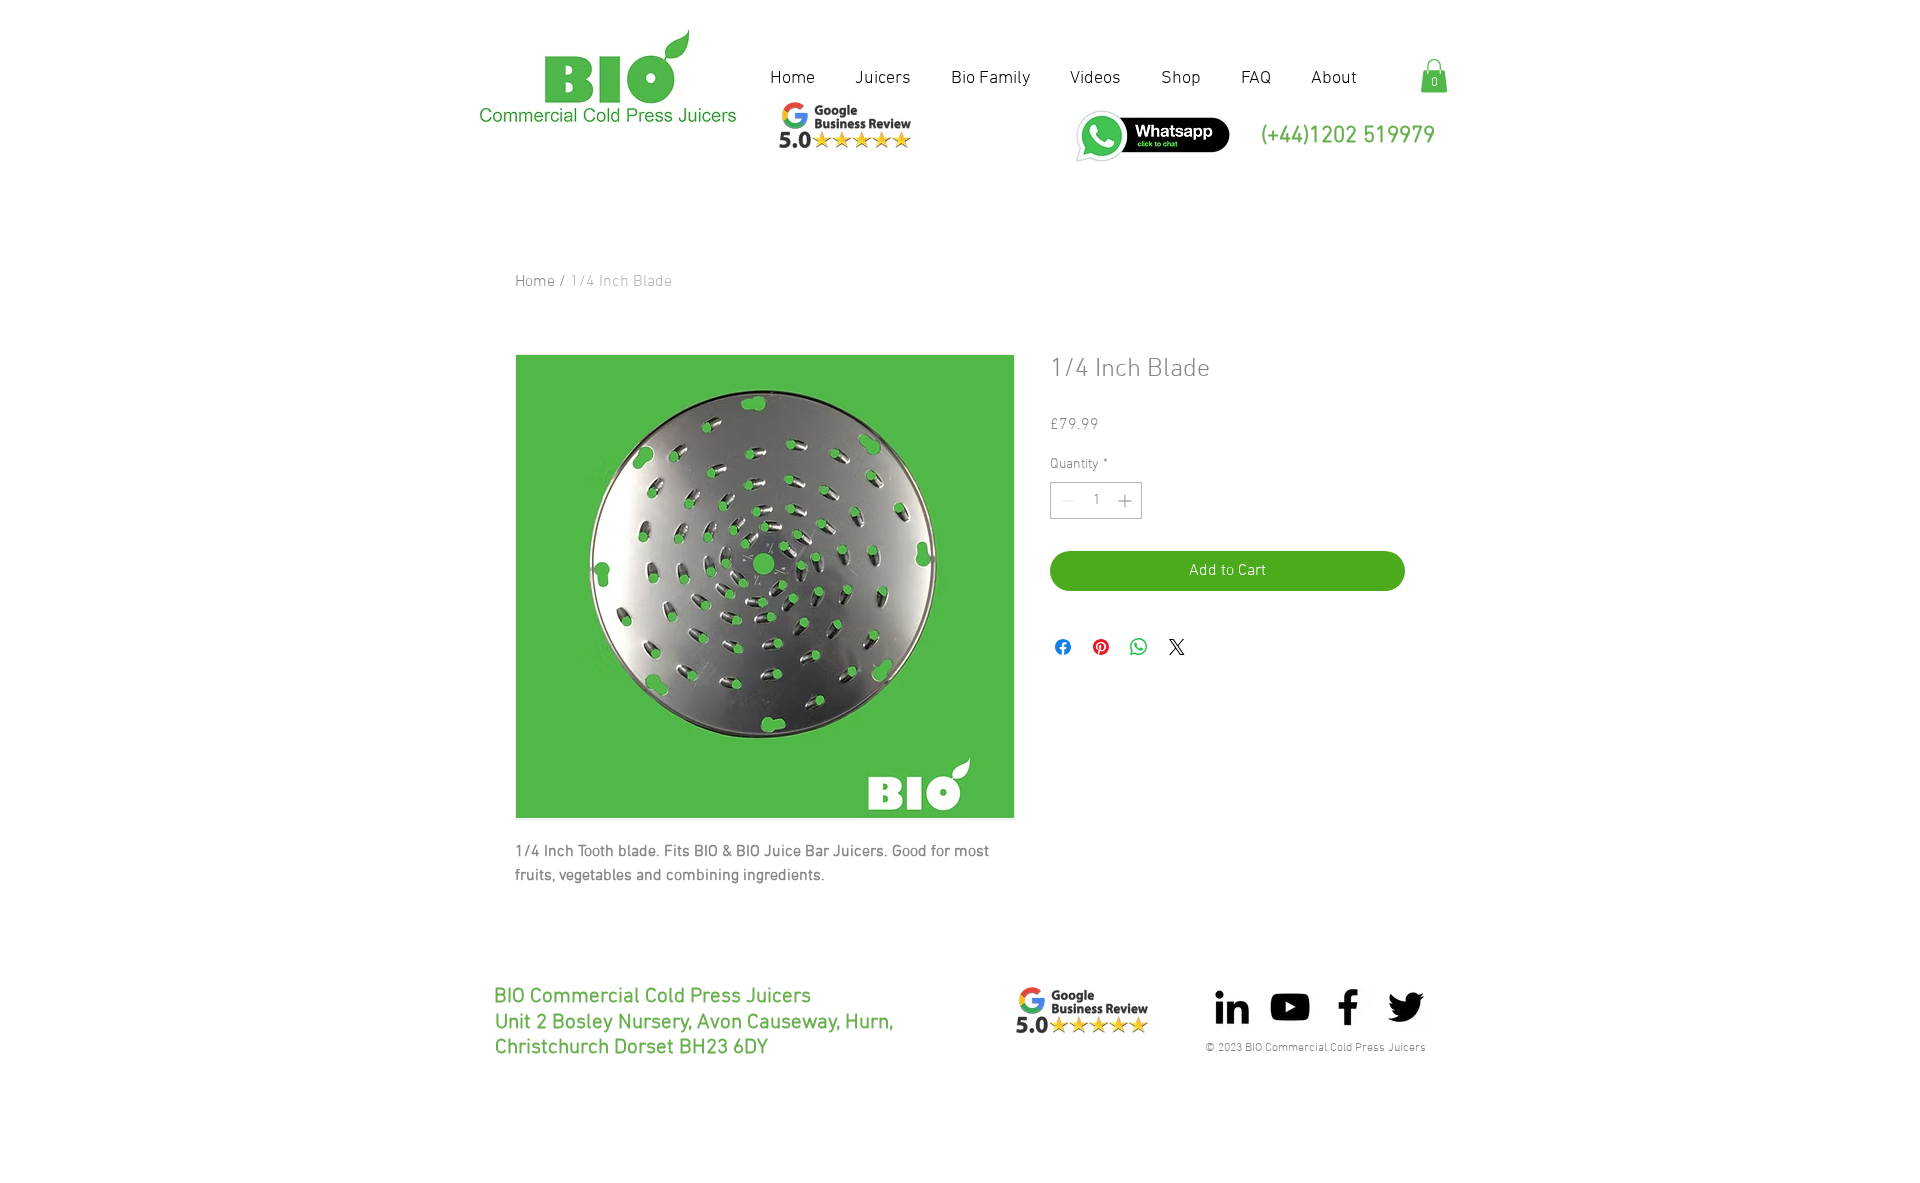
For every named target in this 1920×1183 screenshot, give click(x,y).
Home (535, 282)
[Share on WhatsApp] (1139, 647)
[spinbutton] (1096, 500)
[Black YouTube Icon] (1290, 1007)
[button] (1434, 75)
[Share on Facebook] (1063, 647)
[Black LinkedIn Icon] (1232, 1007)
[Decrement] (1065, 500)
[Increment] (1126, 500)
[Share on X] (1177, 647)
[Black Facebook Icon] (1348, 1007)
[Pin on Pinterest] (1101, 647)
